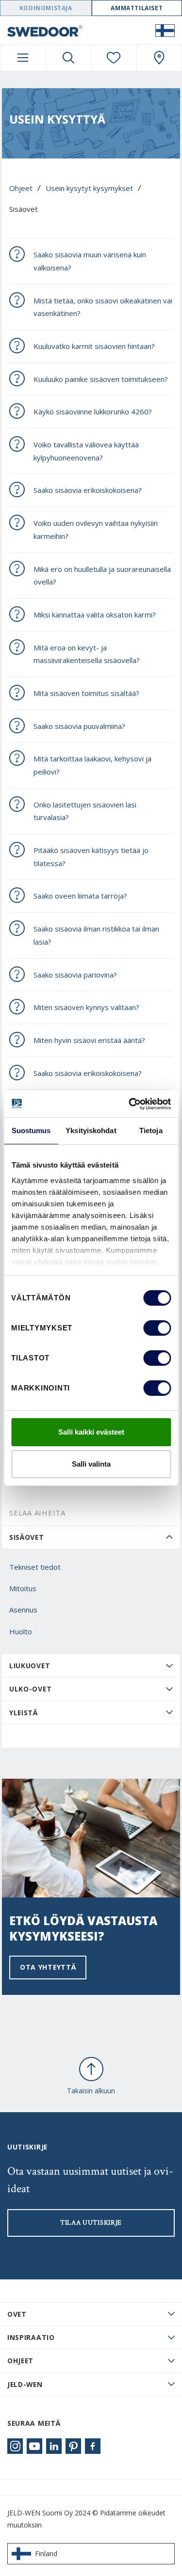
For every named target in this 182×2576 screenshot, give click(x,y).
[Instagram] (15, 2446)
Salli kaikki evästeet (91, 1432)
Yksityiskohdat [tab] (91, 1130)
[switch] (157, 1328)
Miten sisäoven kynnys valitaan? (86, 1007)
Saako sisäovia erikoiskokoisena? (88, 490)
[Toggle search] (69, 58)
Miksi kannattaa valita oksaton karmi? (95, 615)
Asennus (23, 1610)
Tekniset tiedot (35, 1567)
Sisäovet (27, 1537)
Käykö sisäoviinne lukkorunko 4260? (93, 411)
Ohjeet (21, 188)
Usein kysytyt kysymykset (89, 188)
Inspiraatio (31, 2337)
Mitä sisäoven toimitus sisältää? (86, 693)
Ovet (17, 2314)
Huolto (21, 1631)
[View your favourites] (114, 58)
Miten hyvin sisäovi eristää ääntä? (89, 1040)
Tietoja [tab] (151, 1130)
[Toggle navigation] (23, 58)
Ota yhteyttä (48, 1967)
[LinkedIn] (54, 2446)
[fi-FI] (165, 30)
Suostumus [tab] (31, 1130)
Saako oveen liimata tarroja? (80, 896)
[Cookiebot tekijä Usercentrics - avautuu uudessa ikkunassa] (130, 1104)
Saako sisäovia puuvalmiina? (79, 726)
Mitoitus (23, 1588)
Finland (46, 2553)
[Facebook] (93, 2446)
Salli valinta (91, 1464)
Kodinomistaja (46, 8)
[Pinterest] (73, 2446)
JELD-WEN (25, 2384)
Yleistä (24, 1713)
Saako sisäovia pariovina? (75, 975)
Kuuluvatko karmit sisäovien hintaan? (94, 346)
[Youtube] (34, 2446)
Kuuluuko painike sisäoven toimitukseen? (101, 379)
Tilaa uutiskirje (91, 2223)
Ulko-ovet (30, 1689)
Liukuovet (30, 1666)
